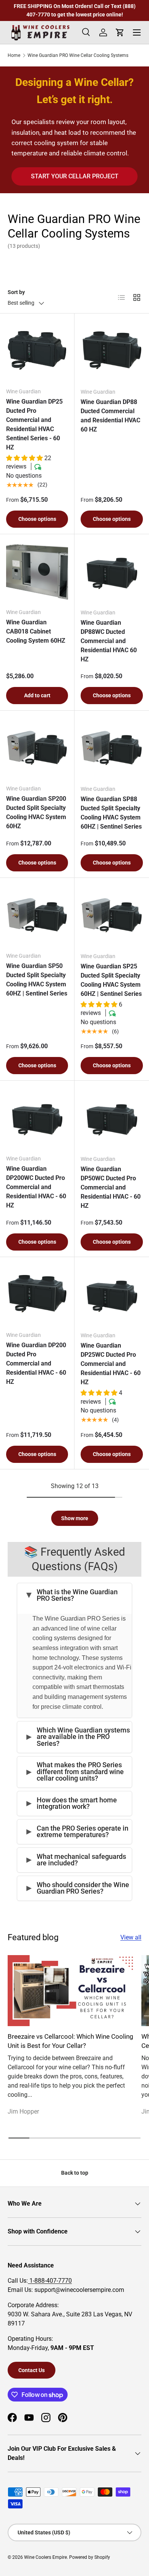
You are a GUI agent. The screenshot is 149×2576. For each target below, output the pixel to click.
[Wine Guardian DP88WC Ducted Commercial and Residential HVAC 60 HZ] (112, 571)
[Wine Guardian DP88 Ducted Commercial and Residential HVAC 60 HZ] (112, 351)
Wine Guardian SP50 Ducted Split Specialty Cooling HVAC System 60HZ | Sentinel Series (37, 980)
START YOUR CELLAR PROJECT (75, 176)
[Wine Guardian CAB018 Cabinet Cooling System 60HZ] (37, 571)
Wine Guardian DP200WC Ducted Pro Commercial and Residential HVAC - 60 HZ (36, 1187)
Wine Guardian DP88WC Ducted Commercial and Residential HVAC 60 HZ (109, 641)
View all (131, 1937)
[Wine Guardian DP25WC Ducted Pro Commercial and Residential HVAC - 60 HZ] (112, 1294)
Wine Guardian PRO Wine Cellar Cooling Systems (78, 55)
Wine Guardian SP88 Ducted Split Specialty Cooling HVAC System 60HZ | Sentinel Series (111, 813)
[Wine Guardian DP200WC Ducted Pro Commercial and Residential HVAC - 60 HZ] (37, 1118)
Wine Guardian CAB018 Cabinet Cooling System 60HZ (36, 631)
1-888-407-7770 (50, 2281)
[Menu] (137, 32)
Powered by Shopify (90, 2557)
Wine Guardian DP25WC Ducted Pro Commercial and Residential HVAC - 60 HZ (111, 1364)
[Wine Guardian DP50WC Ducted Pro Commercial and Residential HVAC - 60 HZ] (112, 1118)
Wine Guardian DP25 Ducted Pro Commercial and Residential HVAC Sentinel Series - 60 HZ (34, 424)
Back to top (75, 2173)
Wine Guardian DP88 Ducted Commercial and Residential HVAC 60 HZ (110, 416)
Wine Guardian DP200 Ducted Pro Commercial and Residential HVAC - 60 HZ (36, 1363)
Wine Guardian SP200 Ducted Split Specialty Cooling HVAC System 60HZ (36, 812)
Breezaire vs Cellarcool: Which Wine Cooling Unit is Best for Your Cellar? (70, 2041)
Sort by (16, 292)
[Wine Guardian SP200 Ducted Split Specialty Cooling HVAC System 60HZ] (37, 748)
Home (14, 55)
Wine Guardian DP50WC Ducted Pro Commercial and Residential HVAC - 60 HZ (111, 1187)
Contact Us (32, 2370)
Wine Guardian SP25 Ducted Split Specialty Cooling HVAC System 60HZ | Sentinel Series (111, 980)
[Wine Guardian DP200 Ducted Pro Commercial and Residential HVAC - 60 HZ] (37, 1294)
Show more (75, 1518)
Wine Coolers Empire (45, 2557)
